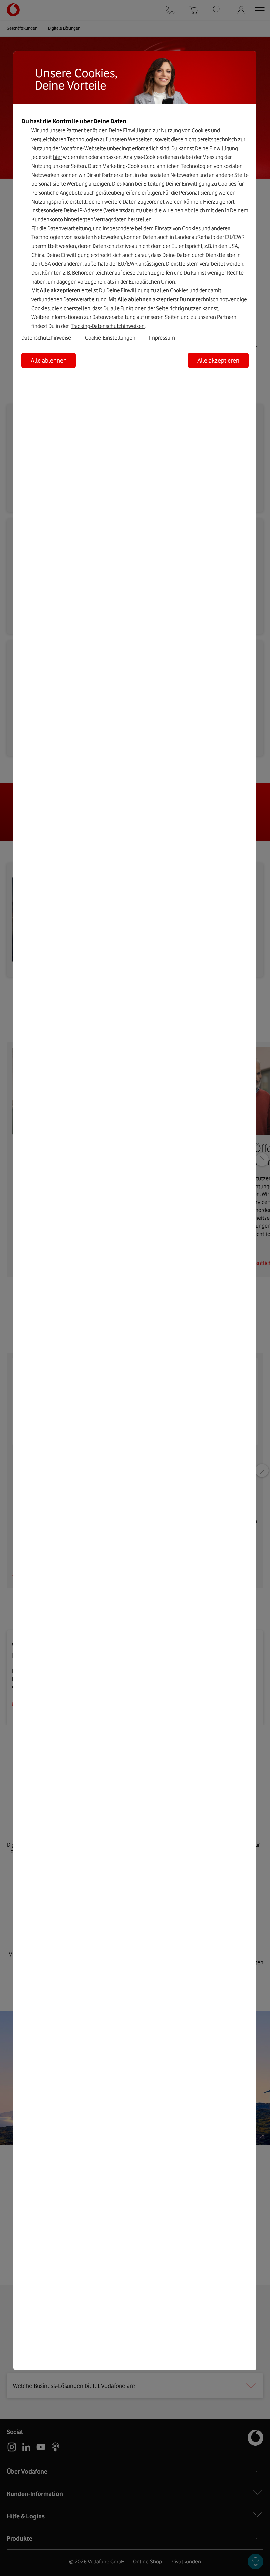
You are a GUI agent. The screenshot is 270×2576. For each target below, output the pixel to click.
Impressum (162, 338)
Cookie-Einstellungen (110, 338)
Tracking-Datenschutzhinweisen (108, 326)
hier (57, 157)
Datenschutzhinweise (46, 338)
